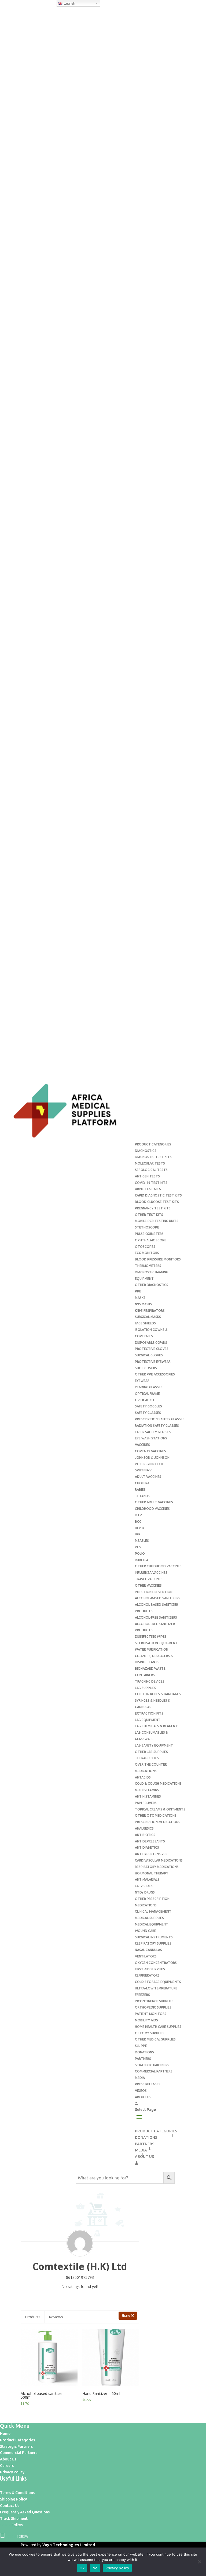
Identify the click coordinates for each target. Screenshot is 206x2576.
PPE (138, 1291)
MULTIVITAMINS (147, 1790)
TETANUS (142, 1496)
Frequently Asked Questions (25, 2512)
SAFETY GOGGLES (148, 1406)
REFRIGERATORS (147, 1975)
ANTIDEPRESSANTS (150, 1841)
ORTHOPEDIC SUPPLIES (153, 2007)
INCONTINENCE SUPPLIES (154, 2001)
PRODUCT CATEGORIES (153, 1144)
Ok (82, 2568)
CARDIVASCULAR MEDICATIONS (159, 1860)
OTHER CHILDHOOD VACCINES (158, 1566)
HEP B (139, 1528)
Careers (7, 2466)
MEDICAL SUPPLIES (149, 1918)
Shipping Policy (13, 2499)
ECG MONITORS (147, 1253)
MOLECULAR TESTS (150, 1163)
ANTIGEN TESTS (147, 1176)
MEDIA (140, 2078)
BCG (138, 1521)
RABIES (140, 1490)
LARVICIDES (144, 1886)
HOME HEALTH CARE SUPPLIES (158, 2027)
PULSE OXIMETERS (149, 1234)
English (69, 3)
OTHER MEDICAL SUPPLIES (155, 2039)
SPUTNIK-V (143, 1470)
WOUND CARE (146, 1931)
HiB (137, 1534)
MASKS (140, 1298)
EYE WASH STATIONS (151, 1438)
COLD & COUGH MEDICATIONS (158, 1783)
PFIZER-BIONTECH (149, 1464)
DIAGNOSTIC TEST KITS (153, 1157)
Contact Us (10, 2506)
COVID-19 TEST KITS (151, 1183)
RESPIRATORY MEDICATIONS (157, 1867)
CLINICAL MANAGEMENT (153, 1911)
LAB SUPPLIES (146, 1688)
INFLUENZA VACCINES (151, 1573)
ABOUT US (143, 2097)
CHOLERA (142, 1483)
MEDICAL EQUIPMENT (152, 1924)
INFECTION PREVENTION (154, 1592)
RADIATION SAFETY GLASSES (157, 1426)
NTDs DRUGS (145, 1892)
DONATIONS (144, 2052)
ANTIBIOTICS (145, 1835)
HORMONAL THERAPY (152, 1873)
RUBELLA (142, 1560)
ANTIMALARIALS (147, 1879)
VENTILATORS (146, 1956)
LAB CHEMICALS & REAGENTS (157, 1726)
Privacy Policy (12, 2472)
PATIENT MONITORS (151, 2014)
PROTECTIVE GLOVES (152, 1349)
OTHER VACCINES (148, 1585)
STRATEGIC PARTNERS (152, 2065)
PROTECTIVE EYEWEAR (153, 1362)
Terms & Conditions (17, 2493)
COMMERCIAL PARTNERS (154, 2071)
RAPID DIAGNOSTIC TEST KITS (158, 1195)
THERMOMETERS (148, 1266)
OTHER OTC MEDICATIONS (156, 1815)
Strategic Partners (16, 2446)
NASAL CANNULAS (148, 1950)
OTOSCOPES (145, 1247)
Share (126, 2315)
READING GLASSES (149, 1387)
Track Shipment (14, 2518)
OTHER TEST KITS (149, 1215)
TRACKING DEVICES (150, 1681)
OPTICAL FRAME (147, 1394)
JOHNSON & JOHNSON (152, 1458)
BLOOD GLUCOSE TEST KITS (157, 1202)
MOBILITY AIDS (146, 2020)
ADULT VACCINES (148, 1477)
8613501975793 (80, 2277)
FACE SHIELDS (145, 1323)
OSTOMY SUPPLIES (150, 2033)
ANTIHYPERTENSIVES (151, 1854)
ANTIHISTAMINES (148, 1796)
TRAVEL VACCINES (149, 1579)
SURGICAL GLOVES (149, 1355)
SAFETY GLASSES (148, 1413)
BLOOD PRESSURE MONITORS (158, 1259)
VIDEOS (141, 2091)
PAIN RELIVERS (146, 1803)
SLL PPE (141, 2046)
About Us (8, 2459)
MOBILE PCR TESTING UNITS (157, 1221)
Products (33, 2317)
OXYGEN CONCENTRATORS (156, 1963)
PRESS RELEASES (148, 2084)
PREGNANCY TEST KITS (153, 1208)
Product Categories (17, 2440)
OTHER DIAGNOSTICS (152, 1285)
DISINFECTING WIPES (151, 1637)
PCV (138, 1547)
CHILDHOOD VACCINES (152, 1509)
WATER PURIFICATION (152, 1649)
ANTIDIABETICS (147, 1847)
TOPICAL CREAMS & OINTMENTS (160, 1809)
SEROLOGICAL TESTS (151, 1170)
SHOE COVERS (146, 1368)
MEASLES (142, 1541)
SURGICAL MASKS (148, 1317)
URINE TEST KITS (148, 1189)
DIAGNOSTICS (146, 1151)
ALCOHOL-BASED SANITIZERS (158, 1598)
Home (5, 2434)
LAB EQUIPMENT (148, 1720)
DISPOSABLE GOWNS (151, 1343)
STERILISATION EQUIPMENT (156, 1643)
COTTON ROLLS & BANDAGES (158, 1694)
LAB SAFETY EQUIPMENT (154, 1745)
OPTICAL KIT (145, 1400)
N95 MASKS (144, 1304)
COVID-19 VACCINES (150, 1451)
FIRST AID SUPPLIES (150, 1969)
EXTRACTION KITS (149, 1713)
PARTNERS (143, 2059)
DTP (138, 1515)
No (95, 2568)
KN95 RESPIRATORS (150, 1311)
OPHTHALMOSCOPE (151, 1240)
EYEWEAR (142, 1381)
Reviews (56, 2317)
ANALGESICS (144, 1828)
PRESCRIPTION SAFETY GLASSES (160, 1419)
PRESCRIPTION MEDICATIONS (158, 1822)
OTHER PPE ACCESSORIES (155, 1374)
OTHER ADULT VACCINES (154, 1502)
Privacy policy (117, 2568)
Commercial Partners (19, 2453)
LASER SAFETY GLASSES (153, 1432)
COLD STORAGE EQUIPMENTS (158, 1982)
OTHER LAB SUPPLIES (151, 1752)
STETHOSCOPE (147, 1227)
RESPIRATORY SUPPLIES (153, 1943)
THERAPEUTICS (147, 1758)
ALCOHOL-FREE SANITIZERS (156, 1617)
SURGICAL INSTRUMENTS (154, 1937)
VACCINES (142, 1445)
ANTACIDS (143, 1777)
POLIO (140, 1553)
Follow (17, 2525)
